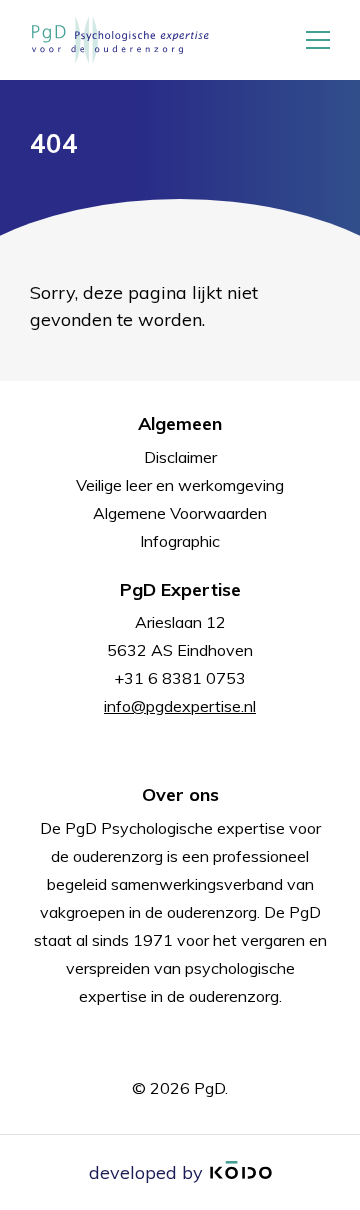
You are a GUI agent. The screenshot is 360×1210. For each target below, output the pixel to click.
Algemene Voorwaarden (180, 513)
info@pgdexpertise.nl (180, 706)
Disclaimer (180, 457)
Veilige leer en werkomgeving (180, 485)
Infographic (180, 541)
